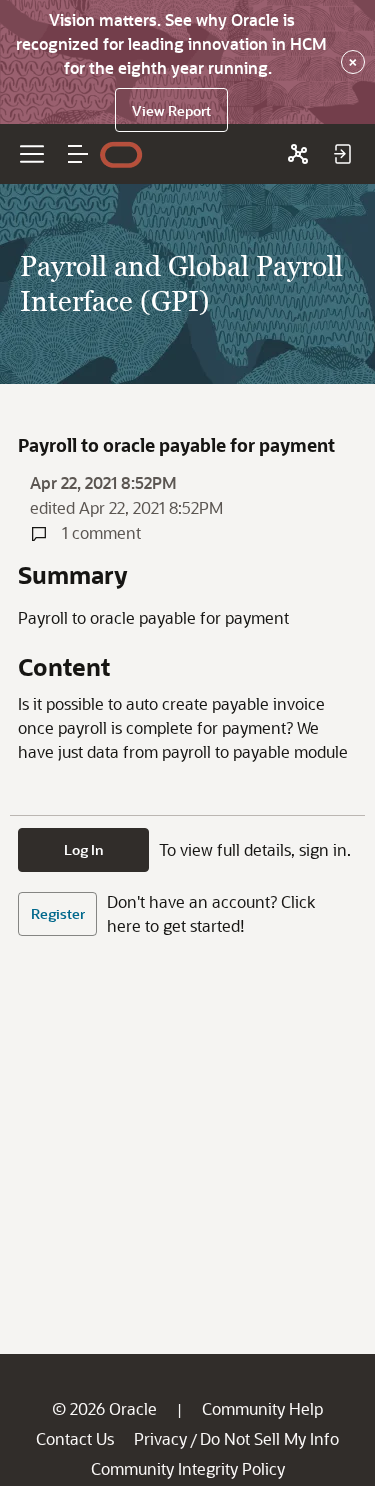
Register (58, 913)
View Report (171, 110)
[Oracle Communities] (298, 154)
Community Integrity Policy (188, 1468)
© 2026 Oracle (104, 1408)
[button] (78, 154)
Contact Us (75, 1438)
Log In (84, 849)
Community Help (262, 1408)
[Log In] (342, 154)
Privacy (160, 1438)
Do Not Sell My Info (269, 1438)
